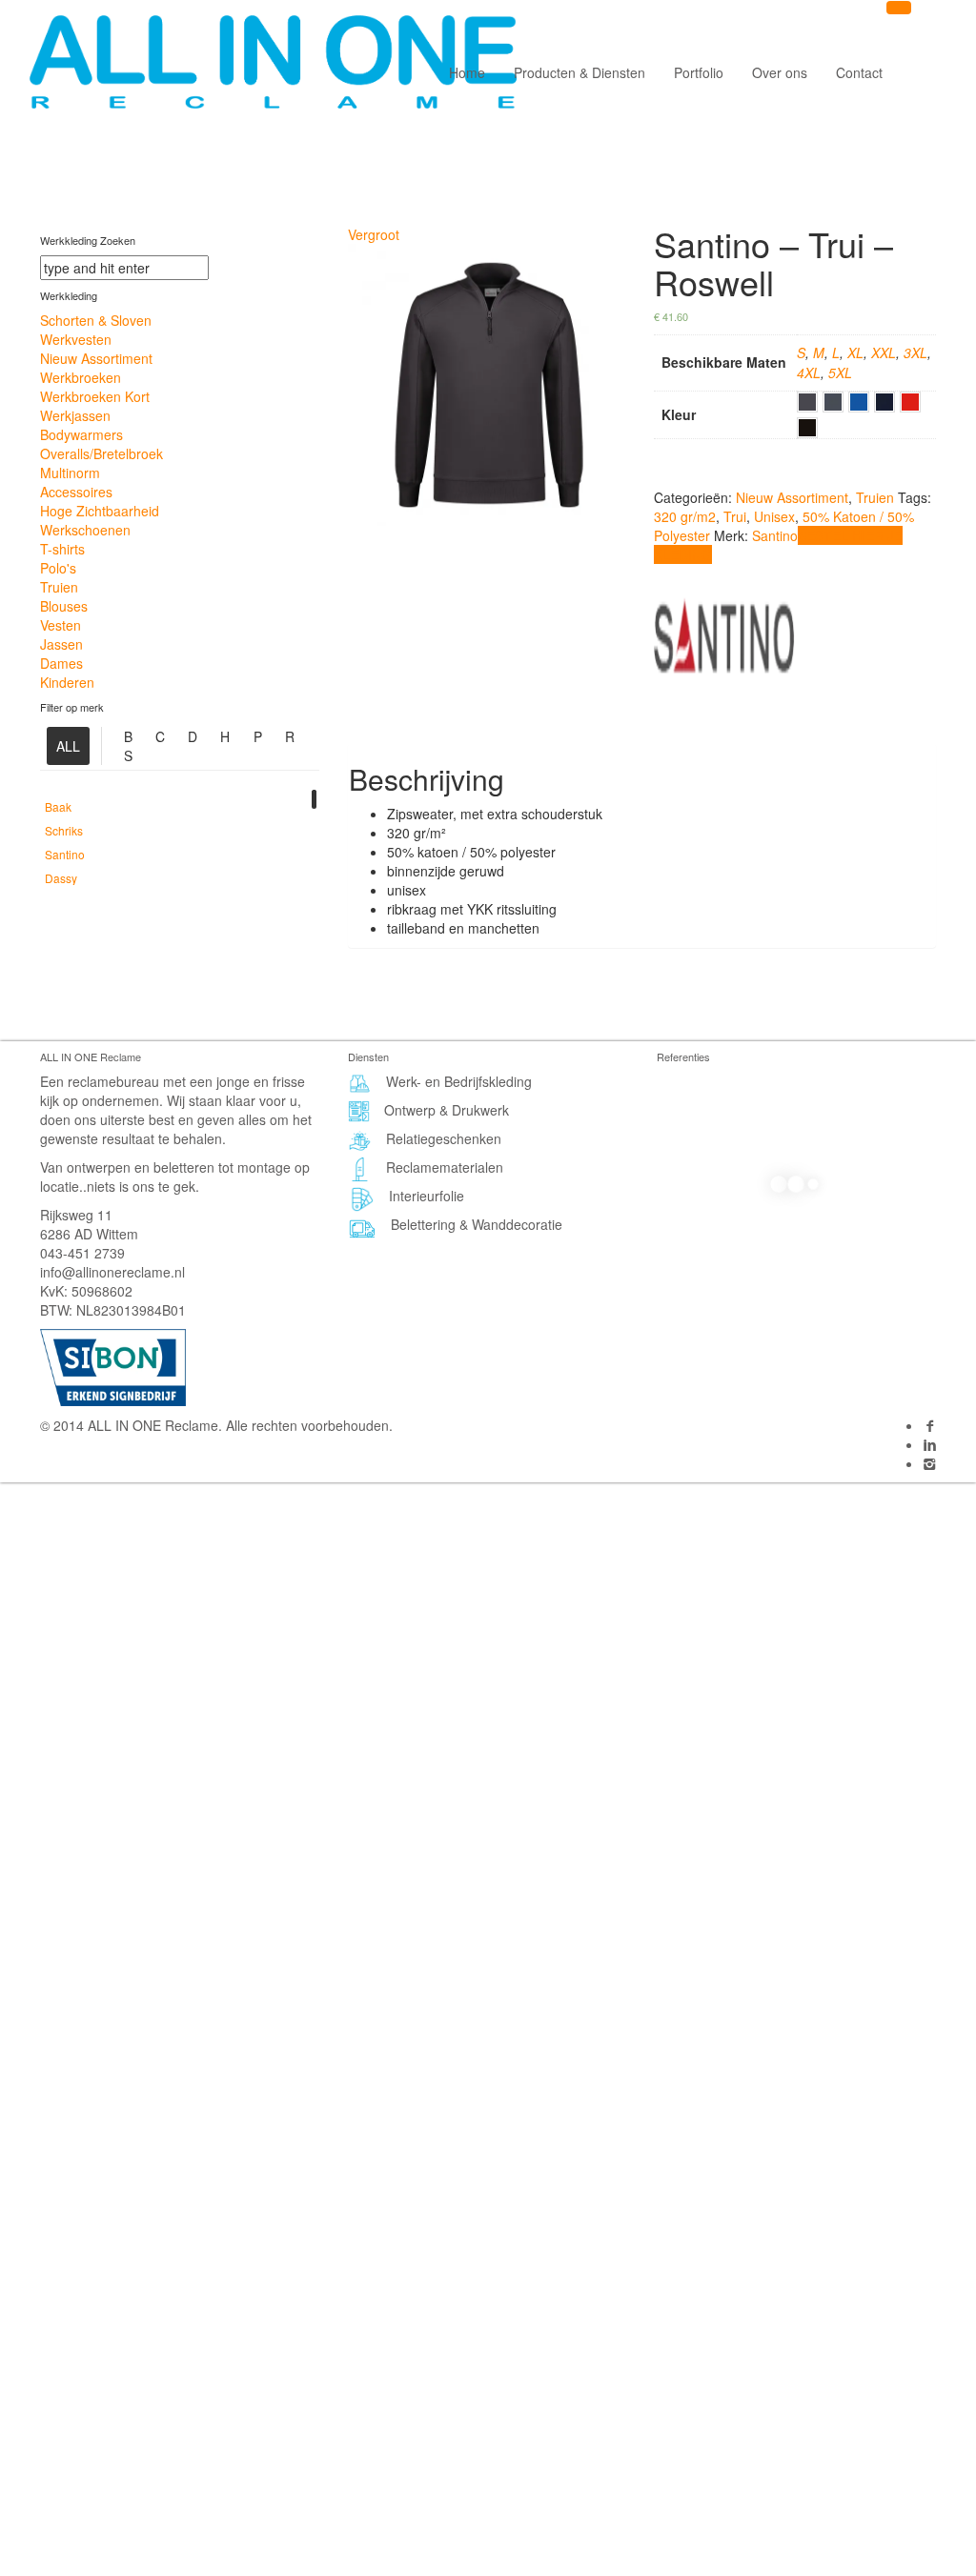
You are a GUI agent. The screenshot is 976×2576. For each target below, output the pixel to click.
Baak (58, 806)
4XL (809, 372)
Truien (59, 587)
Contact (859, 72)
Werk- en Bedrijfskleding (459, 1081)
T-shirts (62, 549)
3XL (915, 352)
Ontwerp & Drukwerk (447, 1110)
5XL (840, 372)
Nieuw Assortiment (96, 358)
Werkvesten (76, 339)
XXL (884, 352)
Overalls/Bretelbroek (102, 453)
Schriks (64, 830)
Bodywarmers (81, 434)
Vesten (61, 625)
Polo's (58, 568)
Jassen (61, 644)
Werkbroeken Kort (95, 396)
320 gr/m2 (685, 516)
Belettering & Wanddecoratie (477, 1224)
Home (467, 72)
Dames (61, 663)
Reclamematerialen (445, 1167)
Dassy (61, 878)
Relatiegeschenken (444, 1138)
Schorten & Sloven (96, 320)
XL (855, 352)
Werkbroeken (81, 377)
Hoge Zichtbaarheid (100, 511)
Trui (735, 516)
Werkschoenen (85, 530)
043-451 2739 (82, 1253)
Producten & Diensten (579, 72)
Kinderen (67, 682)
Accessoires (76, 492)
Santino (65, 854)
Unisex (774, 516)
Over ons (780, 72)
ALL (68, 746)
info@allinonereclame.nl (112, 1272)
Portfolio (699, 72)
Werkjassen (75, 415)
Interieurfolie (427, 1196)
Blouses (64, 606)
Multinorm (70, 473)
